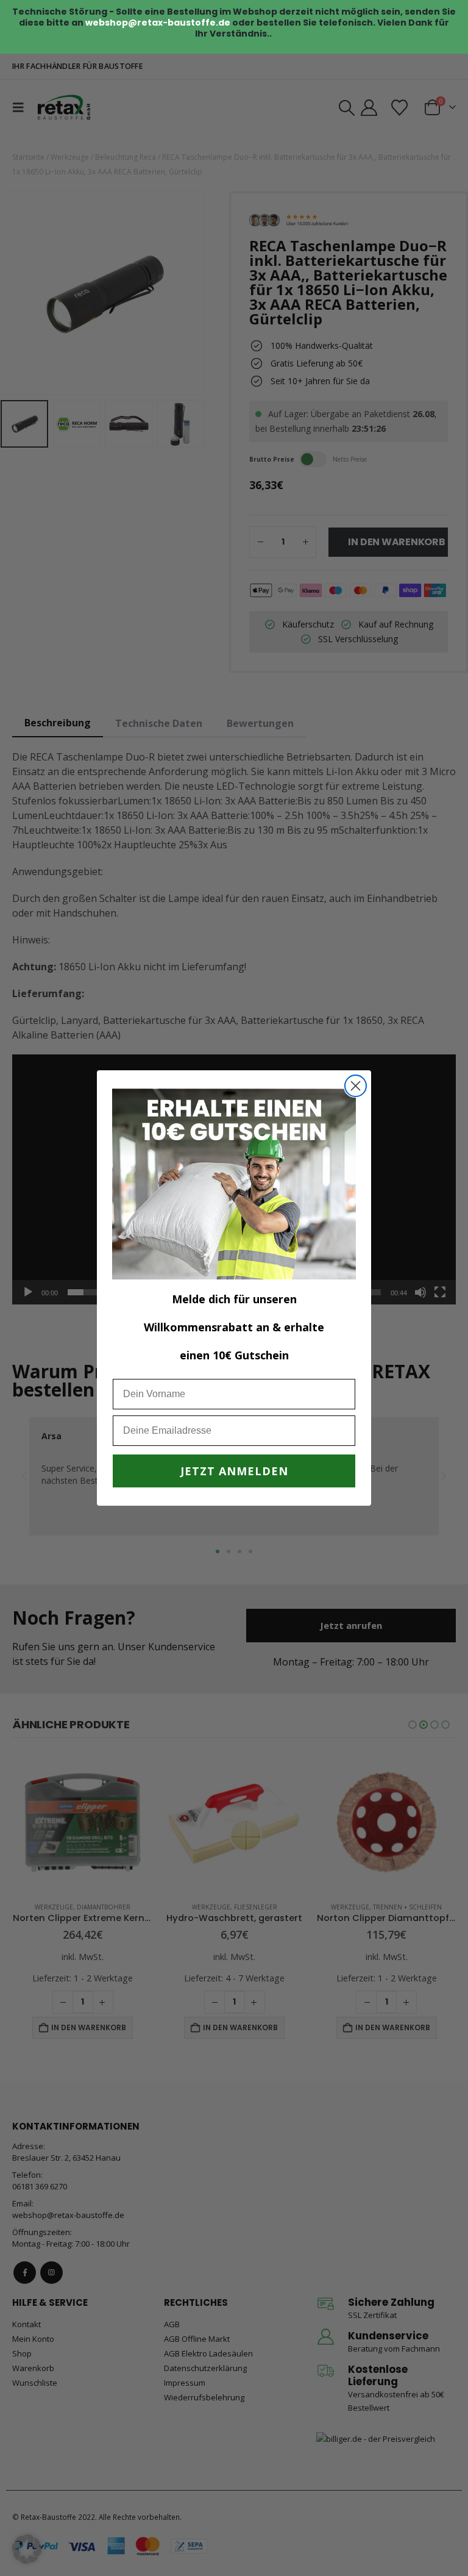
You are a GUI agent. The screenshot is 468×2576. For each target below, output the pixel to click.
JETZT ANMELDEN (234, 1471)
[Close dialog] (356, 1086)
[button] (27, 2549)
